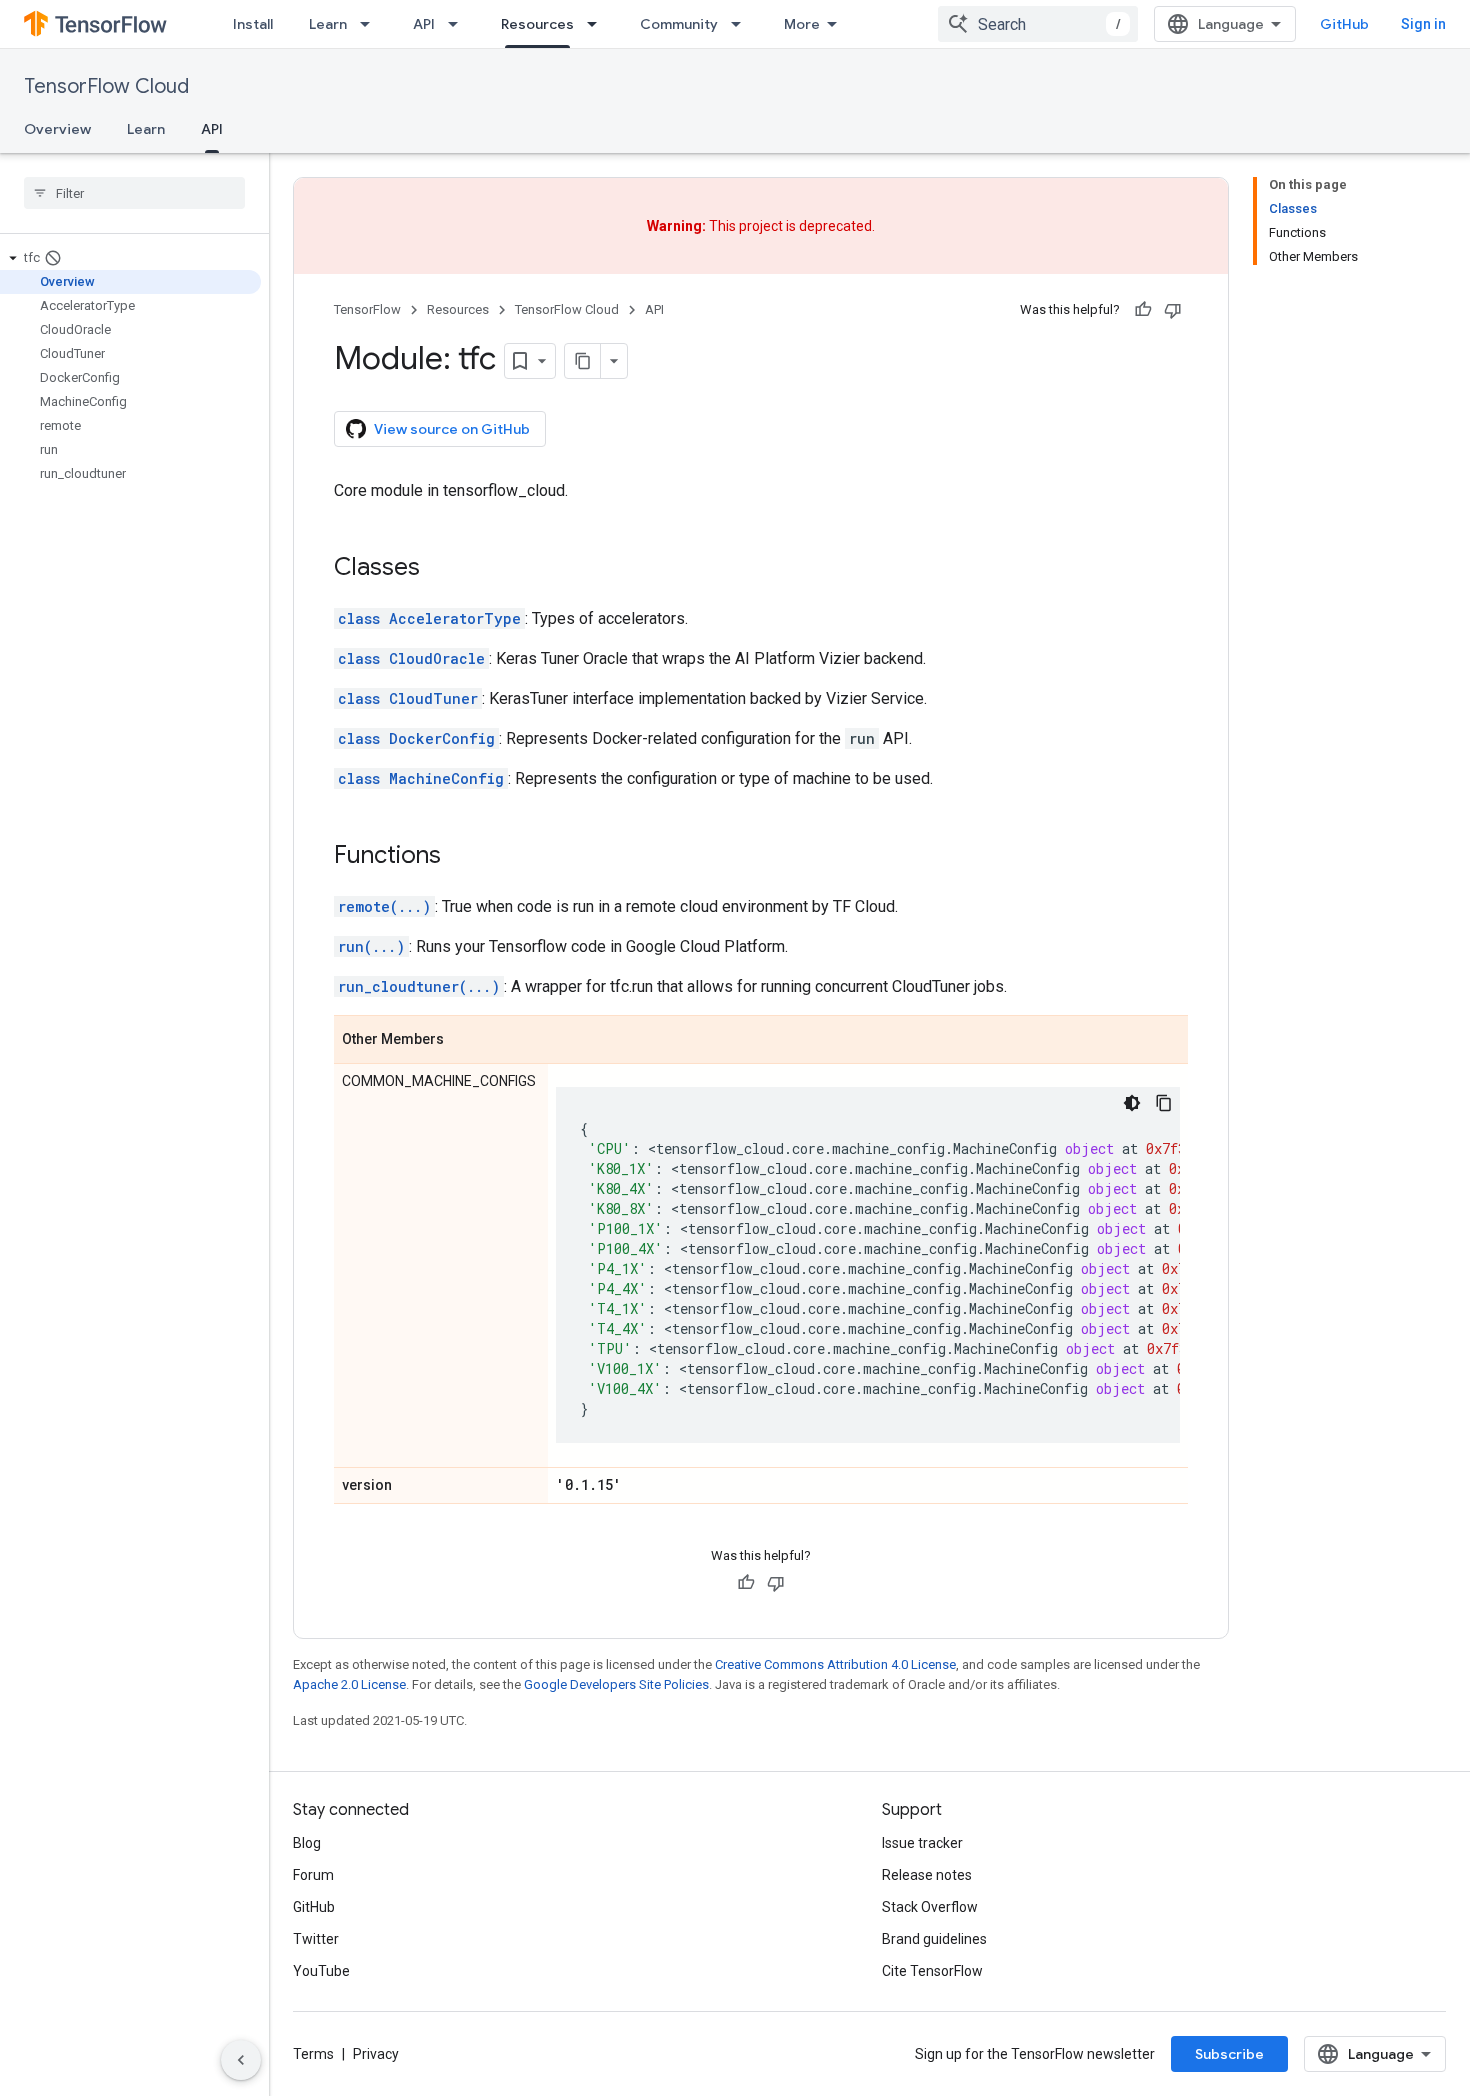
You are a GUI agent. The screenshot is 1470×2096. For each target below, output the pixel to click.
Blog (307, 1843)
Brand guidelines (934, 1939)
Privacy (376, 2054)
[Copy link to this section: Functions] (461, 857)
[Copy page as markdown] (583, 361)
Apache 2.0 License (349, 1684)
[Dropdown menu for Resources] (598, 24)
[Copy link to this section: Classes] (440, 569)
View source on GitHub (452, 429)
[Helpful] (1143, 310)
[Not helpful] (1173, 310)
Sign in (1423, 24)
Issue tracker (922, 1843)
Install (253, 24)
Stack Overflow (930, 1907)
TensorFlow (367, 309)
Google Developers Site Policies (616, 1684)
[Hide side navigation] (241, 2060)
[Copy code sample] (1164, 1103)
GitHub (1344, 24)
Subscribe (1229, 2054)
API (424, 24)
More (802, 24)
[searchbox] (134, 193)
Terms (313, 2054)
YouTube (321, 1971)
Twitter (316, 1939)
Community (679, 24)
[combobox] (1038, 24)
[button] (130, 258)
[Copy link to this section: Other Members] (464, 1041)
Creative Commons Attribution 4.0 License (835, 1664)
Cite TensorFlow (932, 1971)
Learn (328, 24)
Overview (57, 129)
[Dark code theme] (1132, 1103)
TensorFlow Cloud (106, 86)
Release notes (927, 1875)
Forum (313, 1875)
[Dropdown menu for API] (459, 24)
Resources (537, 24)
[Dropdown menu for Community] (742, 24)
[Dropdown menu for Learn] (371, 24)
